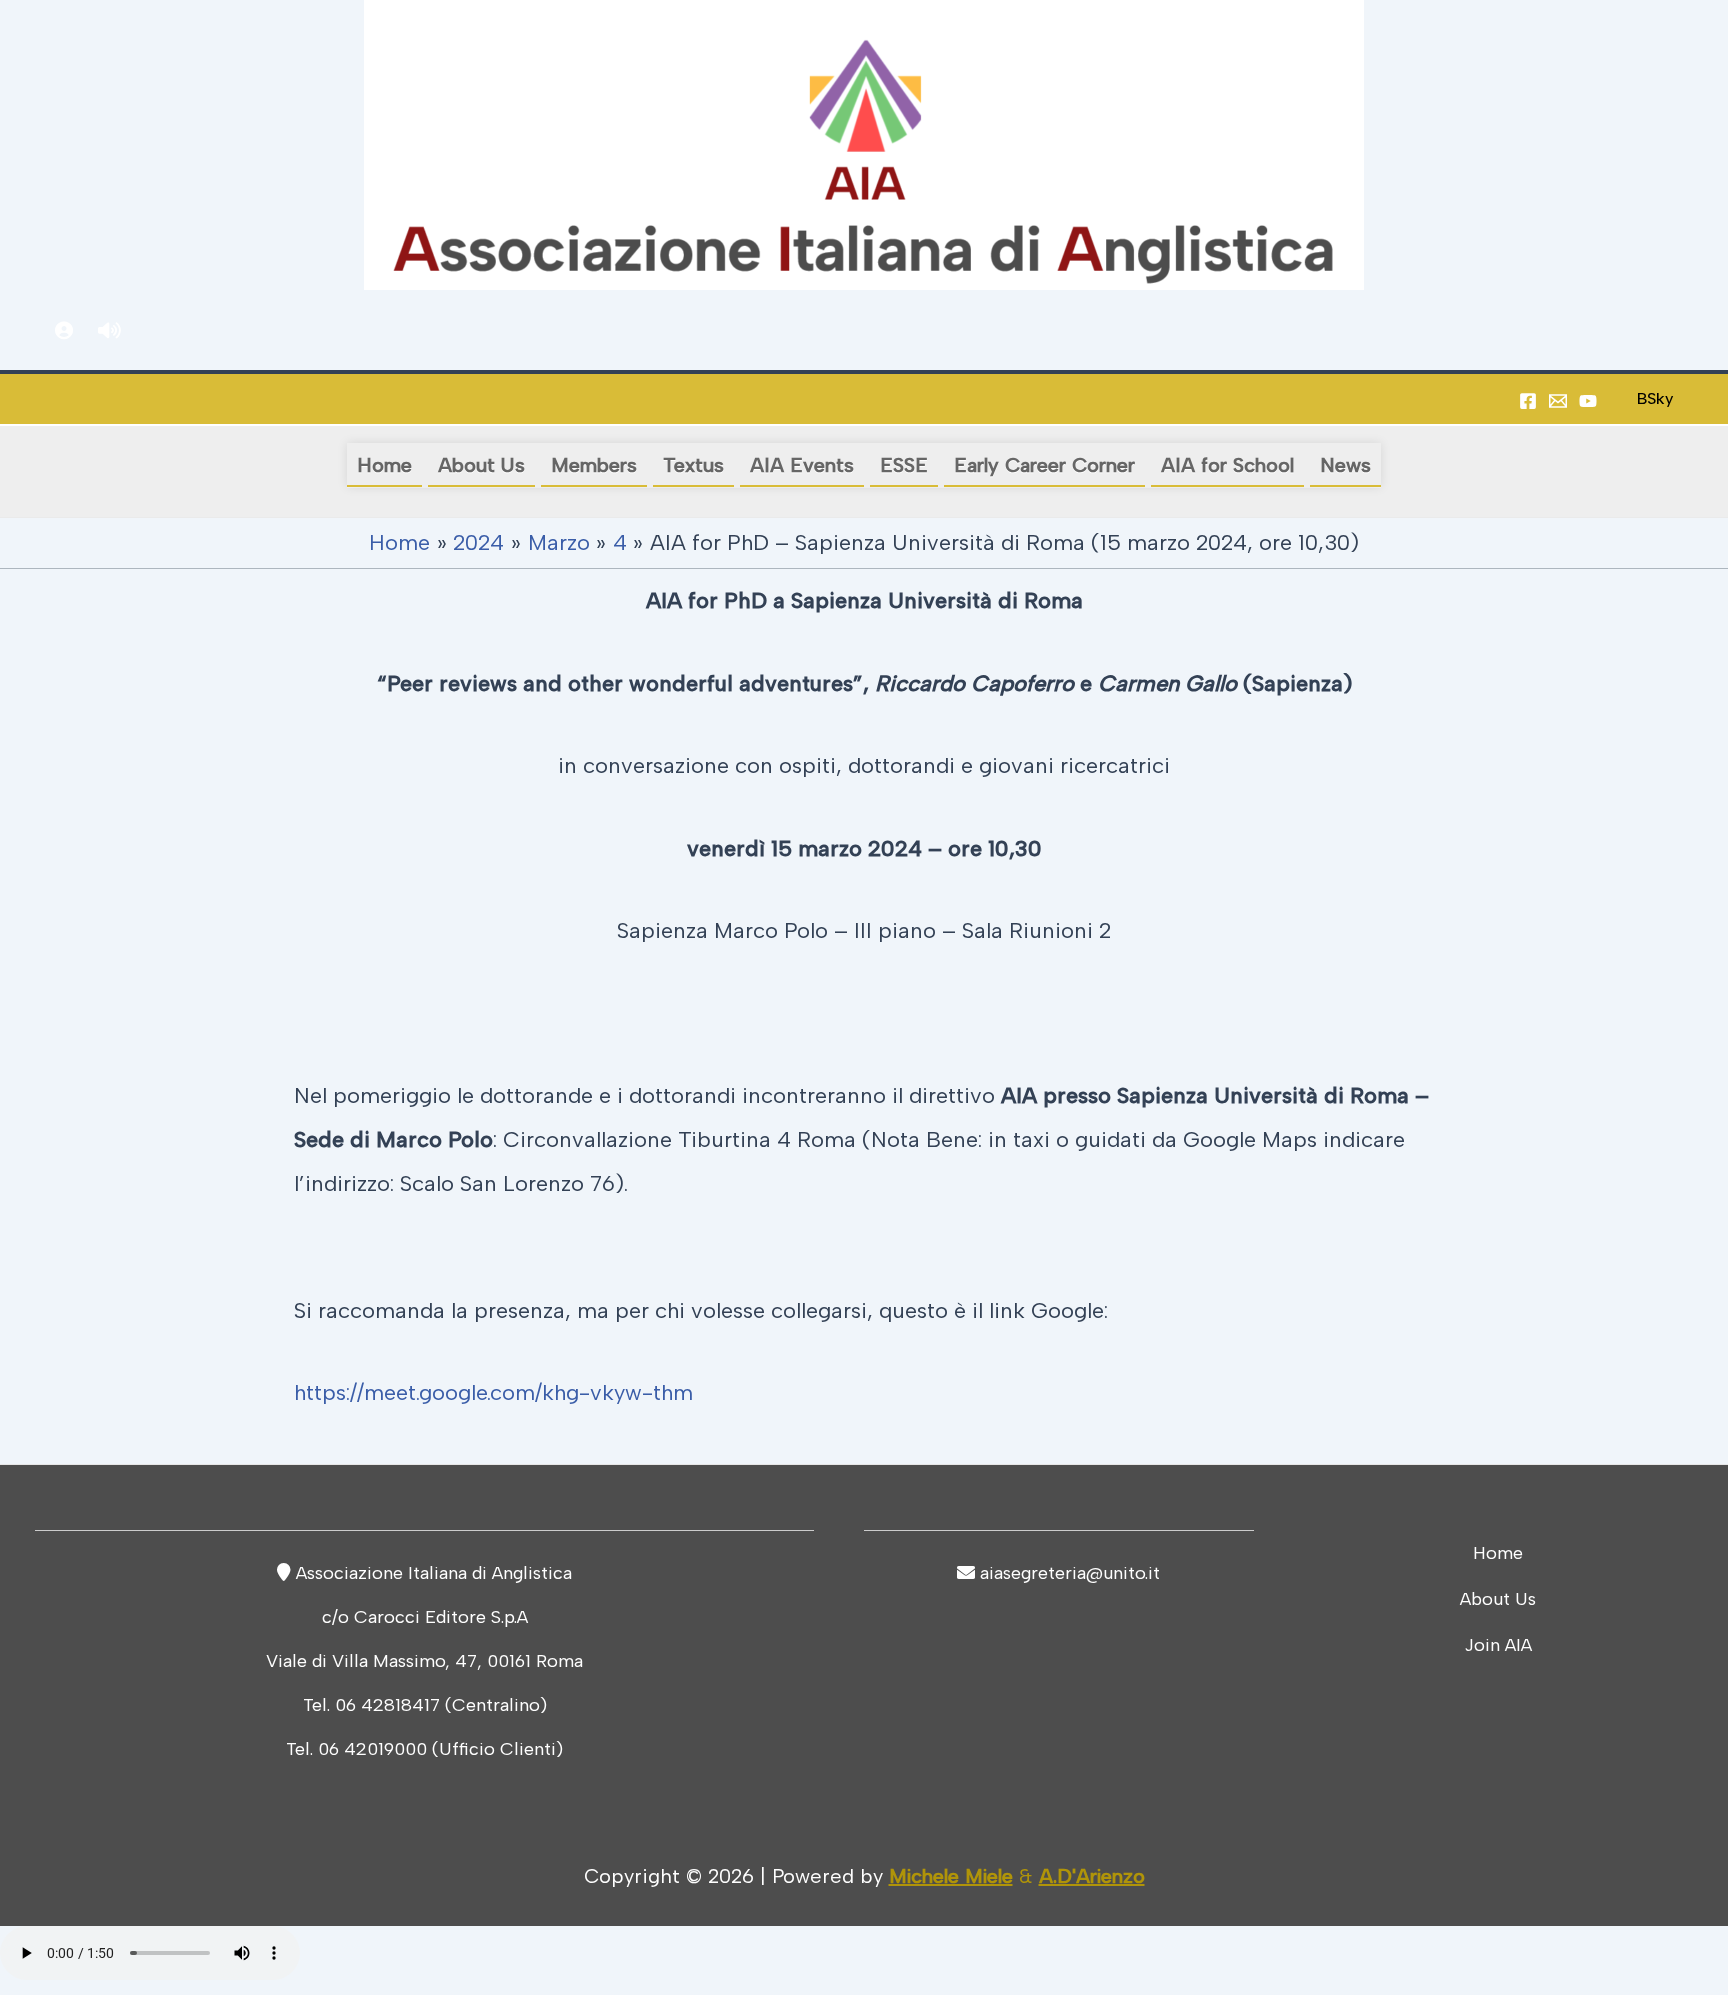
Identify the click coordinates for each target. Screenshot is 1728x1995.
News (1345, 465)
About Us (481, 465)
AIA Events (802, 465)
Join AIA (1498, 1645)
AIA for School (1227, 465)
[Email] (1558, 401)
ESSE (904, 465)
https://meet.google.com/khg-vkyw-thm (493, 1392)
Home (384, 465)
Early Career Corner (1044, 465)
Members (594, 465)
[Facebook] (1528, 401)
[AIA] (1588, 401)
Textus (693, 465)
